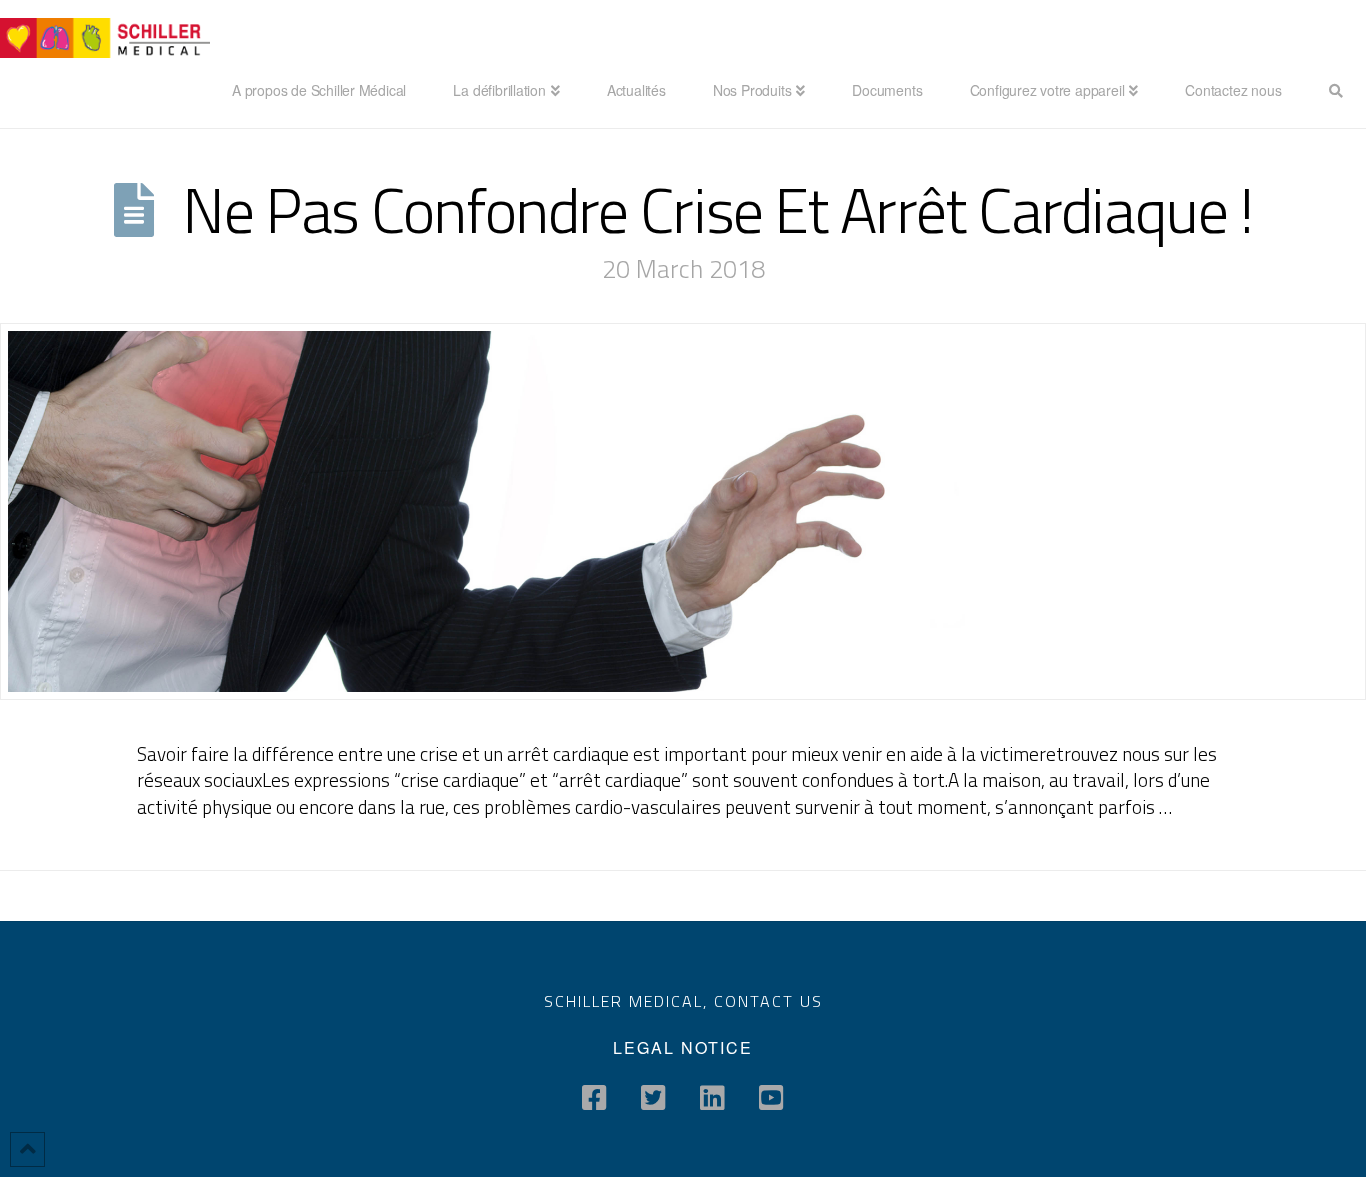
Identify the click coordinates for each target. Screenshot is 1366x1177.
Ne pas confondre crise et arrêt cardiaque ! (717, 209)
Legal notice (683, 1047)
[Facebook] (594, 1098)
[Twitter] (653, 1098)
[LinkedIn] (712, 1098)
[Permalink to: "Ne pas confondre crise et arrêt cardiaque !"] (683, 511)
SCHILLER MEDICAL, (629, 1001)
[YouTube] (771, 1098)
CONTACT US (768, 1001)
